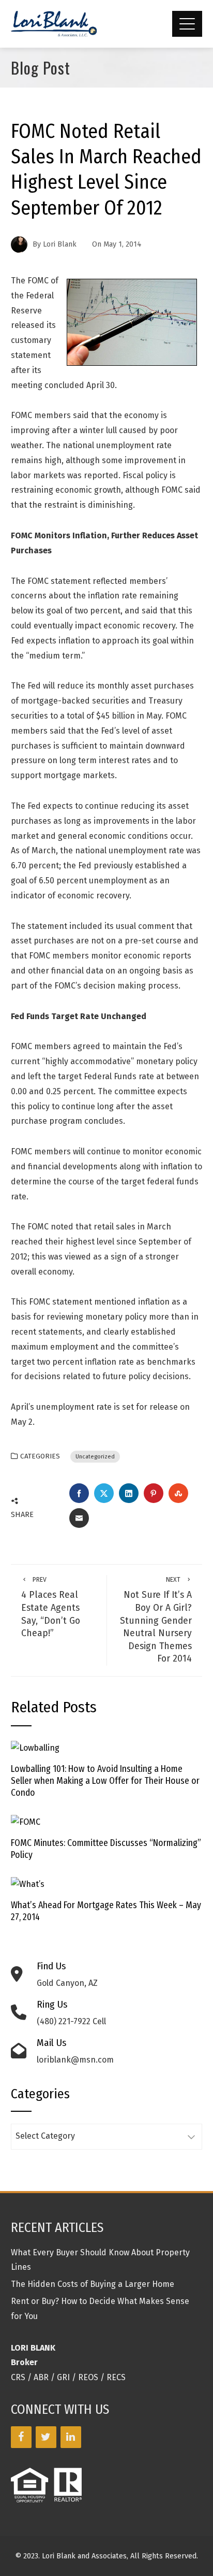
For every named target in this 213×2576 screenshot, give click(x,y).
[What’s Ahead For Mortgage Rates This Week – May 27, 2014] (28, 1884)
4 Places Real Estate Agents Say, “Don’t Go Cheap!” (51, 1607)
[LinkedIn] (71, 2437)
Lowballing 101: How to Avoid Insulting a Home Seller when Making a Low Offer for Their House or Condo (105, 1781)
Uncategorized (95, 1457)
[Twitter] (46, 2437)
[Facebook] (21, 2437)
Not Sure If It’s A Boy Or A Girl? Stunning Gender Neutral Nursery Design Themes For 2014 (156, 1620)
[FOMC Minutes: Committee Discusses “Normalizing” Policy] (26, 1822)
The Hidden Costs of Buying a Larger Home (93, 2284)
